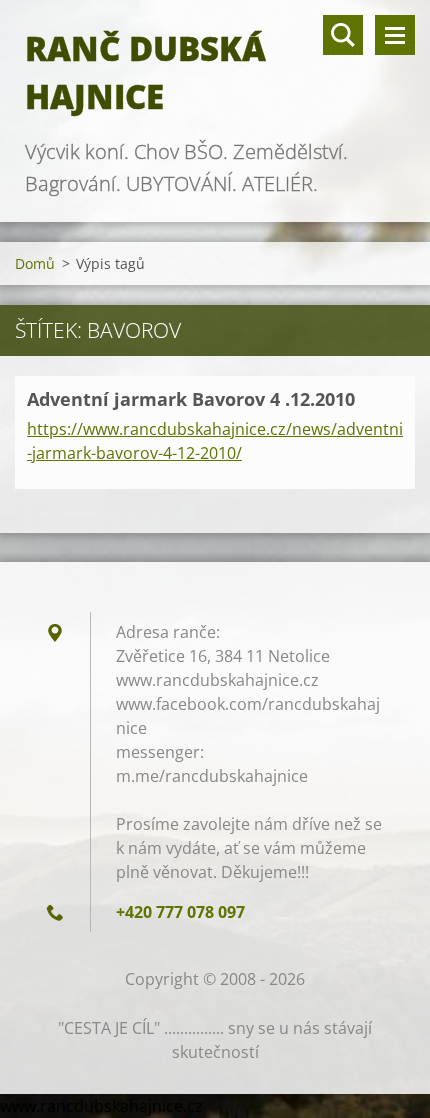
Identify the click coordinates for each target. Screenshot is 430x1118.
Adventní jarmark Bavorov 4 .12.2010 (191, 399)
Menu (395, 35)
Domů (35, 263)
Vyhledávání (343, 35)
